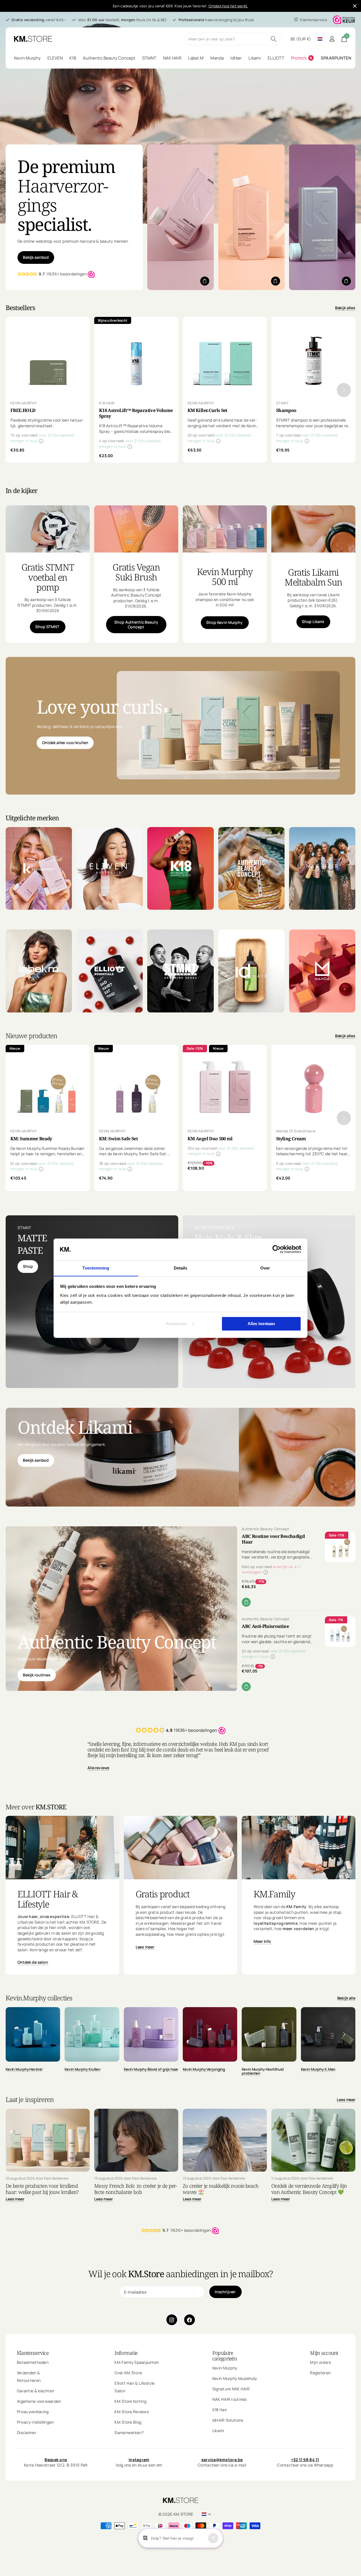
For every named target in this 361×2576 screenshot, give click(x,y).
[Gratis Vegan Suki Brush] (136, 598)
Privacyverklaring (33, 2412)
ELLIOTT (276, 58)
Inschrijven (225, 2292)
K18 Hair (220, 2410)
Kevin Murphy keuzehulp (235, 2378)
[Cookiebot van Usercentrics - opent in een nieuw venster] (277, 1249)
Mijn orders (320, 2362)
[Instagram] (172, 2320)
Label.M (196, 58)
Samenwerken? (129, 2433)
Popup (41, 441)
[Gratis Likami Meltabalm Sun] (313, 598)
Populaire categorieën (225, 2356)
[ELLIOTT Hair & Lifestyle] (62, 1927)
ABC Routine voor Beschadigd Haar (273, 1539)
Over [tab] (265, 1268)
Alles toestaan (261, 1324)
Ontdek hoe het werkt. (228, 6)
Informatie (126, 2353)
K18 (73, 58)
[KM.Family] (299, 1927)
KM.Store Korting (130, 2401)
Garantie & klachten (36, 2391)
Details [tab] (181, 1268)
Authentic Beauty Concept (109, 58)
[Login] (332, 39)
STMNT (149, 58)
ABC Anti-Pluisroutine (265, 1626)
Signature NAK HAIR (231, 2389)
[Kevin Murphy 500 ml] (225, 598)
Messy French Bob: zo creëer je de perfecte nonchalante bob (136, 2189)
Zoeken (274, 39)
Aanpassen (176, 1324)
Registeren (320, 2373)
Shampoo (286, 410)
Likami (255, 58)
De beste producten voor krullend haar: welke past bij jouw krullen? (42, 2189)
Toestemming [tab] (96, 1268)
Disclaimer (27, 2433)
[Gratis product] (181, 1927)
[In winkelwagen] (246, 1602)
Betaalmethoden (33, 2362)
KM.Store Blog (128, 2422)
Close (355, 6)
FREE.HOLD (23, 410)
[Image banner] (228, 725)
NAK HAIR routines (230, 2399)
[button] (344, 390)
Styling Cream (291, 1139)
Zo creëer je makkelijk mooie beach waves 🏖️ (221, 2189)
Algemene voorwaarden (39, 2401)
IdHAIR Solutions (228, 2420)
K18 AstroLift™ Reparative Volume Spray (136, 413)
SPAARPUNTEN (336, 58)
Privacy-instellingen (35, 2422)
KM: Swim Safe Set (118, 1139)
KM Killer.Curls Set (207, 410)
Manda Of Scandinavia (296, 1131)
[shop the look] (205, 281)
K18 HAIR (107, 403)
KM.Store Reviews (131, 2412)
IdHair (236, 58)
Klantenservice (33, 2353)
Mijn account (324, 2353)
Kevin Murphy (27, 58)
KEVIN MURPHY (24, 403)
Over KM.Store (128, 2373)
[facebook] (190, 2320)
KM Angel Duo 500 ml (210, 1139)
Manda (217, 58)
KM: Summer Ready (31, 1139)
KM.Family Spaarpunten (137, 2362)
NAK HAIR (172, 58)
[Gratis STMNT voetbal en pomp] (48, 598)
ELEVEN (55, 58)
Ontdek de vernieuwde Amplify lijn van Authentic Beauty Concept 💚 (309, 2189)
